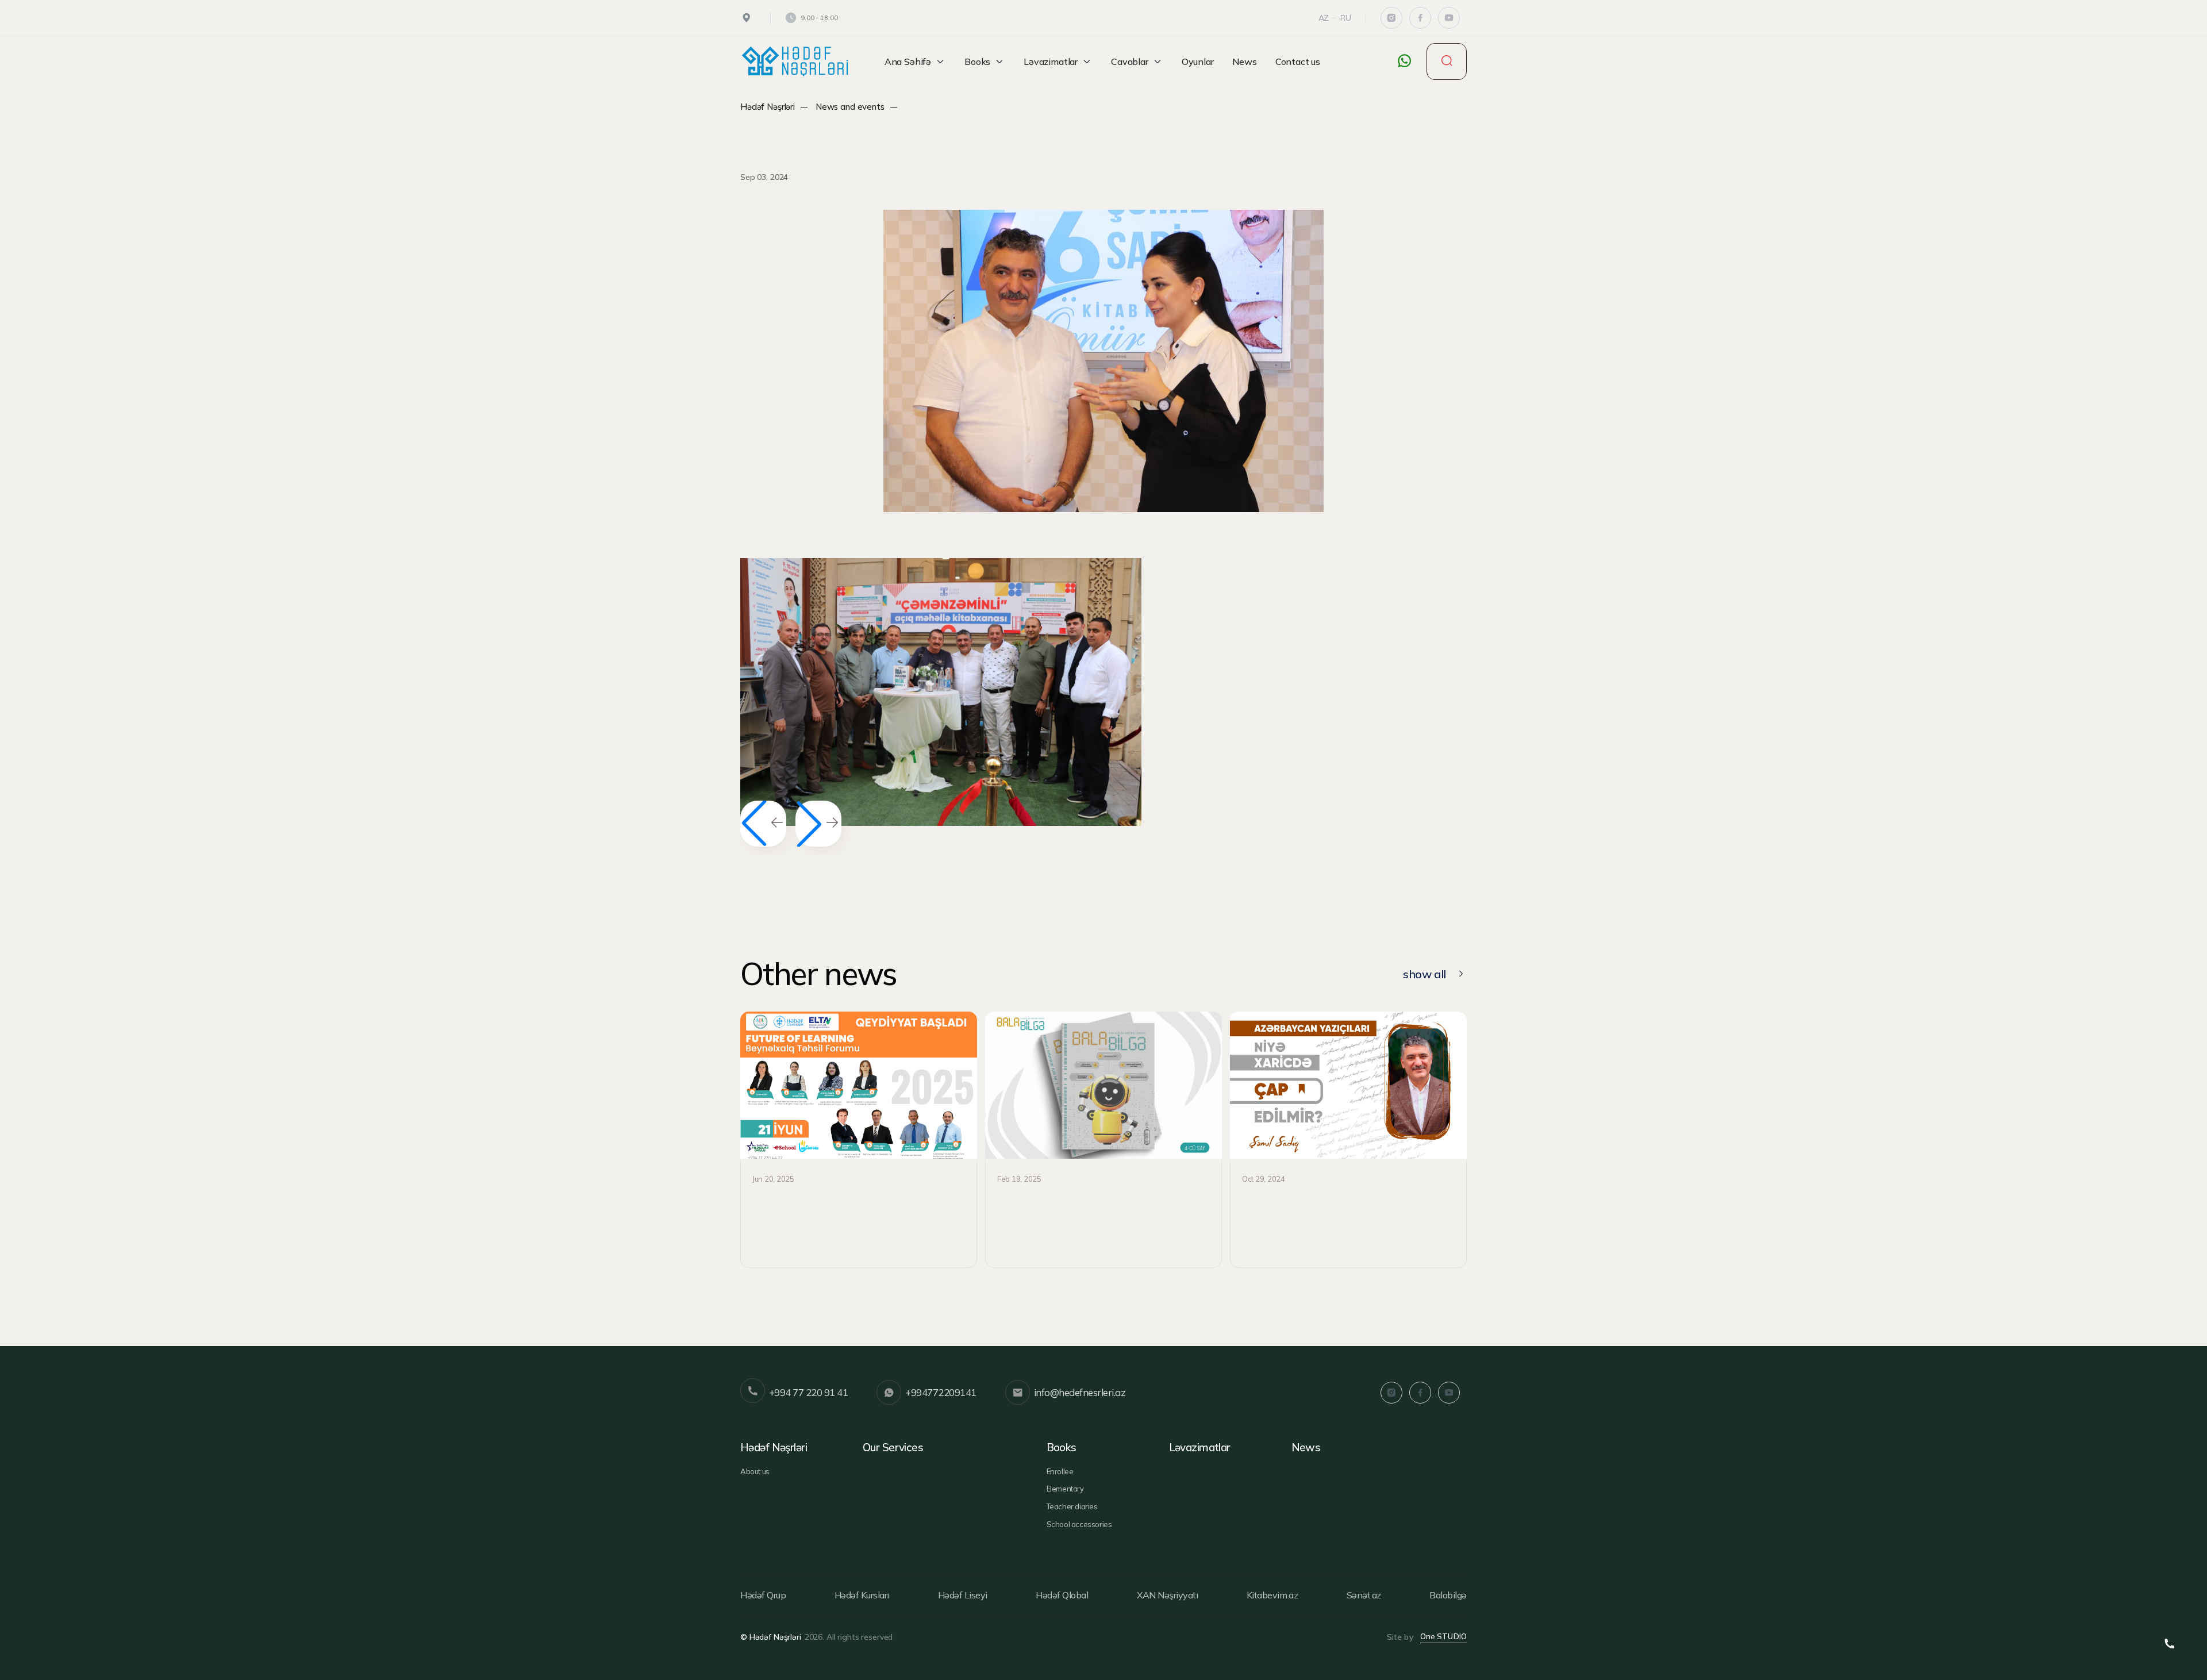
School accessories (1079, 1524)
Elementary (1065, 1489)
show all (1424, 974)
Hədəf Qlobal (1062, 1595)
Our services (893, 1447)
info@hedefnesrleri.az (1080, 1392)
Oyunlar (1198, 61)
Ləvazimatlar (1051, 61)
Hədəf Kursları (862, 1595)
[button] (818, 824)
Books (977, 61)
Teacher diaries (1072, 1506)
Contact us (1298, 61)
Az (1324, 18)
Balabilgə (1448, 1595)
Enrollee (1060, 1471)
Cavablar (1130, 61)
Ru (1346, 18)
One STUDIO (1443, 1636)
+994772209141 (941, 1392)
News (1245, 61)
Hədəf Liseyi (963, 1595)
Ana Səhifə (908, 61)
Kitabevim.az (1272, 1595)
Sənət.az (1364, 1595)
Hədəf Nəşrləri (768, 107)
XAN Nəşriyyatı (1167, 1595)
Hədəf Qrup (763, 1595)
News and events (850, 107)
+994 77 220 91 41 (808, 1392)
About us (755, 1471)
